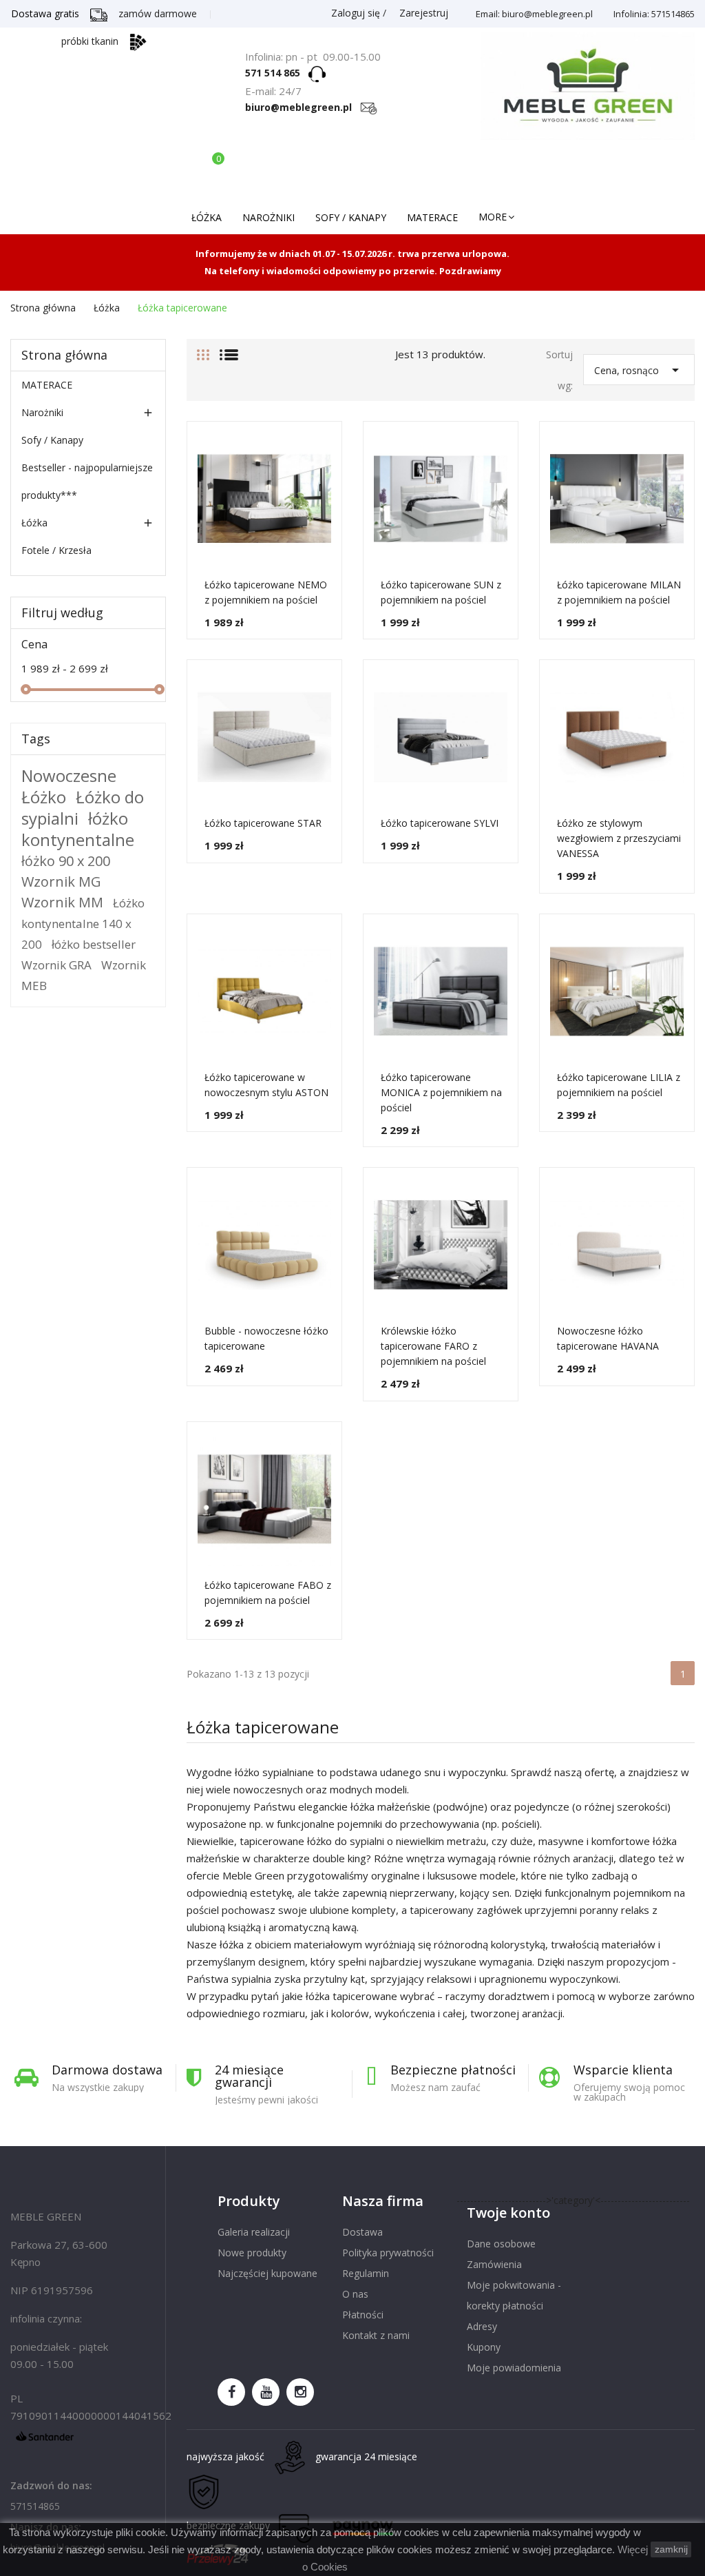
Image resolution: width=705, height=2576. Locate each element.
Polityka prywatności (388, 2253)
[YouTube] (266, 2392)
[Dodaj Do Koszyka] (338, 531)
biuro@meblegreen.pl (303, 107)
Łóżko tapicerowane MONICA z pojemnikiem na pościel (441, 1092)
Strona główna (64, 355)
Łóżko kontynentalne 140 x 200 (83, 924)
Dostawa (362, 2232)
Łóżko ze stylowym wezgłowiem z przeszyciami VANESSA (619, 838)
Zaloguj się (356, 13)
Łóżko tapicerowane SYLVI (440, 823)
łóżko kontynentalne (78, 829)
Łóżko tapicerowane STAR (263, 823)
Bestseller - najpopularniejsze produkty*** (87, 481)
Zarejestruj (422, 13)
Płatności (363, 2315)
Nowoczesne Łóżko (69, 786)
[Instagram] (300, 2392)
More (493, 217)
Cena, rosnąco (639, 370)
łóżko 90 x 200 (66, 861)
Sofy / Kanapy (52, 440)
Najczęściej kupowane (267, 2273)
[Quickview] (338, 500)
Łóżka (34, 523)
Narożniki (42, 412)
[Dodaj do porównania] (338, 469)
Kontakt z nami (376, 2335)
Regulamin (366, 2273)
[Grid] (203, 349)
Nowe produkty (252, 2253)
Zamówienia (494, 2264)
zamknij (671, 2549)
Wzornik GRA (56, 965)
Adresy (482, 2326)
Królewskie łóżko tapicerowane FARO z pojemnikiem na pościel (433, 1346)
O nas (355, 2294)
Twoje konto (508, 2213)
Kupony (484, 2347)
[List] (229, 349)
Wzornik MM (62, 902)
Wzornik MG (61, 882)
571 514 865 (277, 73)
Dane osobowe (501, 2244)
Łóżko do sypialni (83, 807)
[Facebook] (231, 2392)
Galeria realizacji (254, 2232)
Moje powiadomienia (514, 2368)
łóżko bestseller (94, 944)
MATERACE (47, 385)
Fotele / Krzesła (56, 550)
